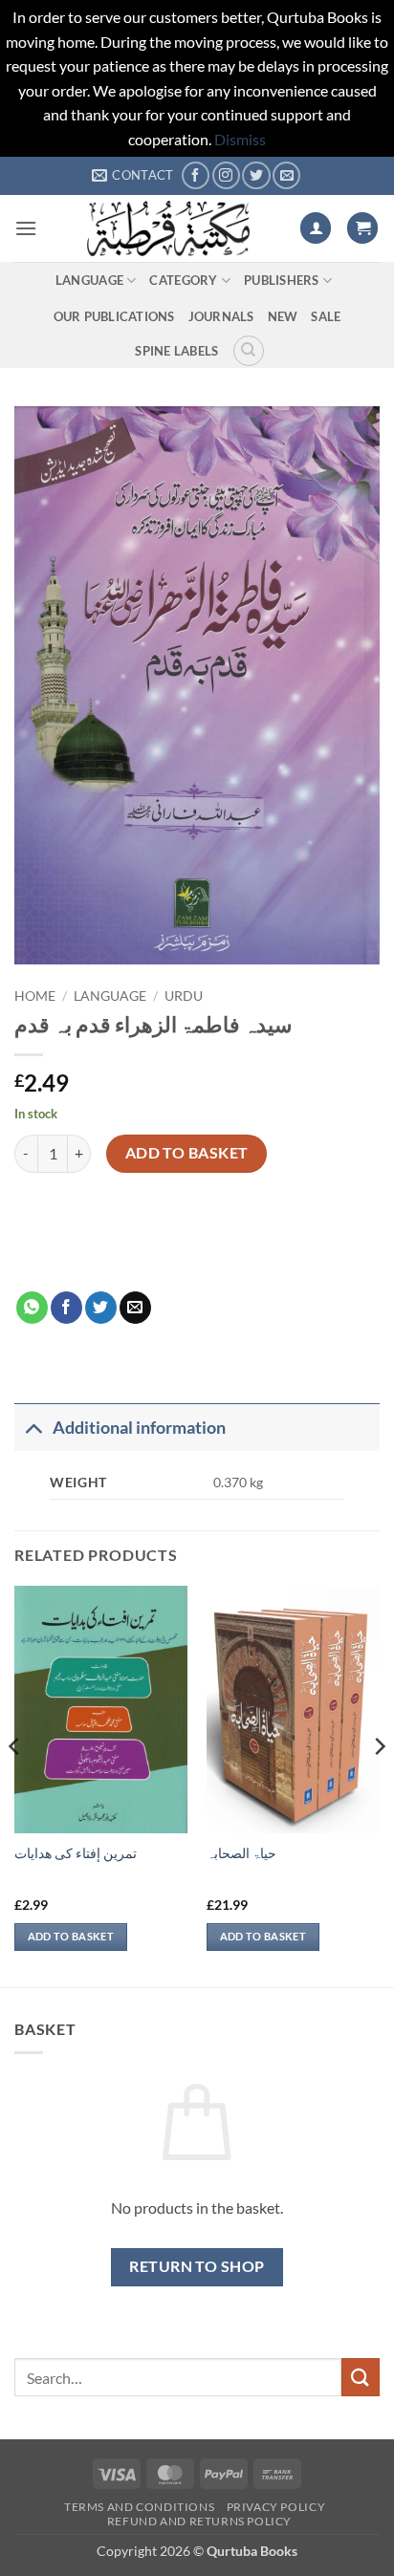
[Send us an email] (286, 175)
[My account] (316, 228)
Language (89, 280)
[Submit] (361, 2377)
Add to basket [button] (71, 1936)
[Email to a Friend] (135, 1308)
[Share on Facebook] (66, 1308)
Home (35, 996)
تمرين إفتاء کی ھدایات (76, 1853)
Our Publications (114, 316)
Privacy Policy (276, 2507)
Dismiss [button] (240, 139)
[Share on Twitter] (101, 1308)
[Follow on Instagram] (226, 175)
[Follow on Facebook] (196, 175)
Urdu (184, 996)
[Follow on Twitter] (256, 175)
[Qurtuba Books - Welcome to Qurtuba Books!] (168, 228)
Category (183, 280)
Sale (326, 316)
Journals (221, 316)
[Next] (379, 1785)
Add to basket (187, 1153)
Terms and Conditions (139, 2507)
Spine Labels (176, 351)
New (283, 316)
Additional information (139, 1428)
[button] (26, 228)
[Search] (249, 351)
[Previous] (15, 1785)
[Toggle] (33, 1428)
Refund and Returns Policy (199, 2521)
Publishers (282, 280)
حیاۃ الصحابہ (241, 1853)
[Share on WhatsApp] (32, 1308)
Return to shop (197, 2266)
